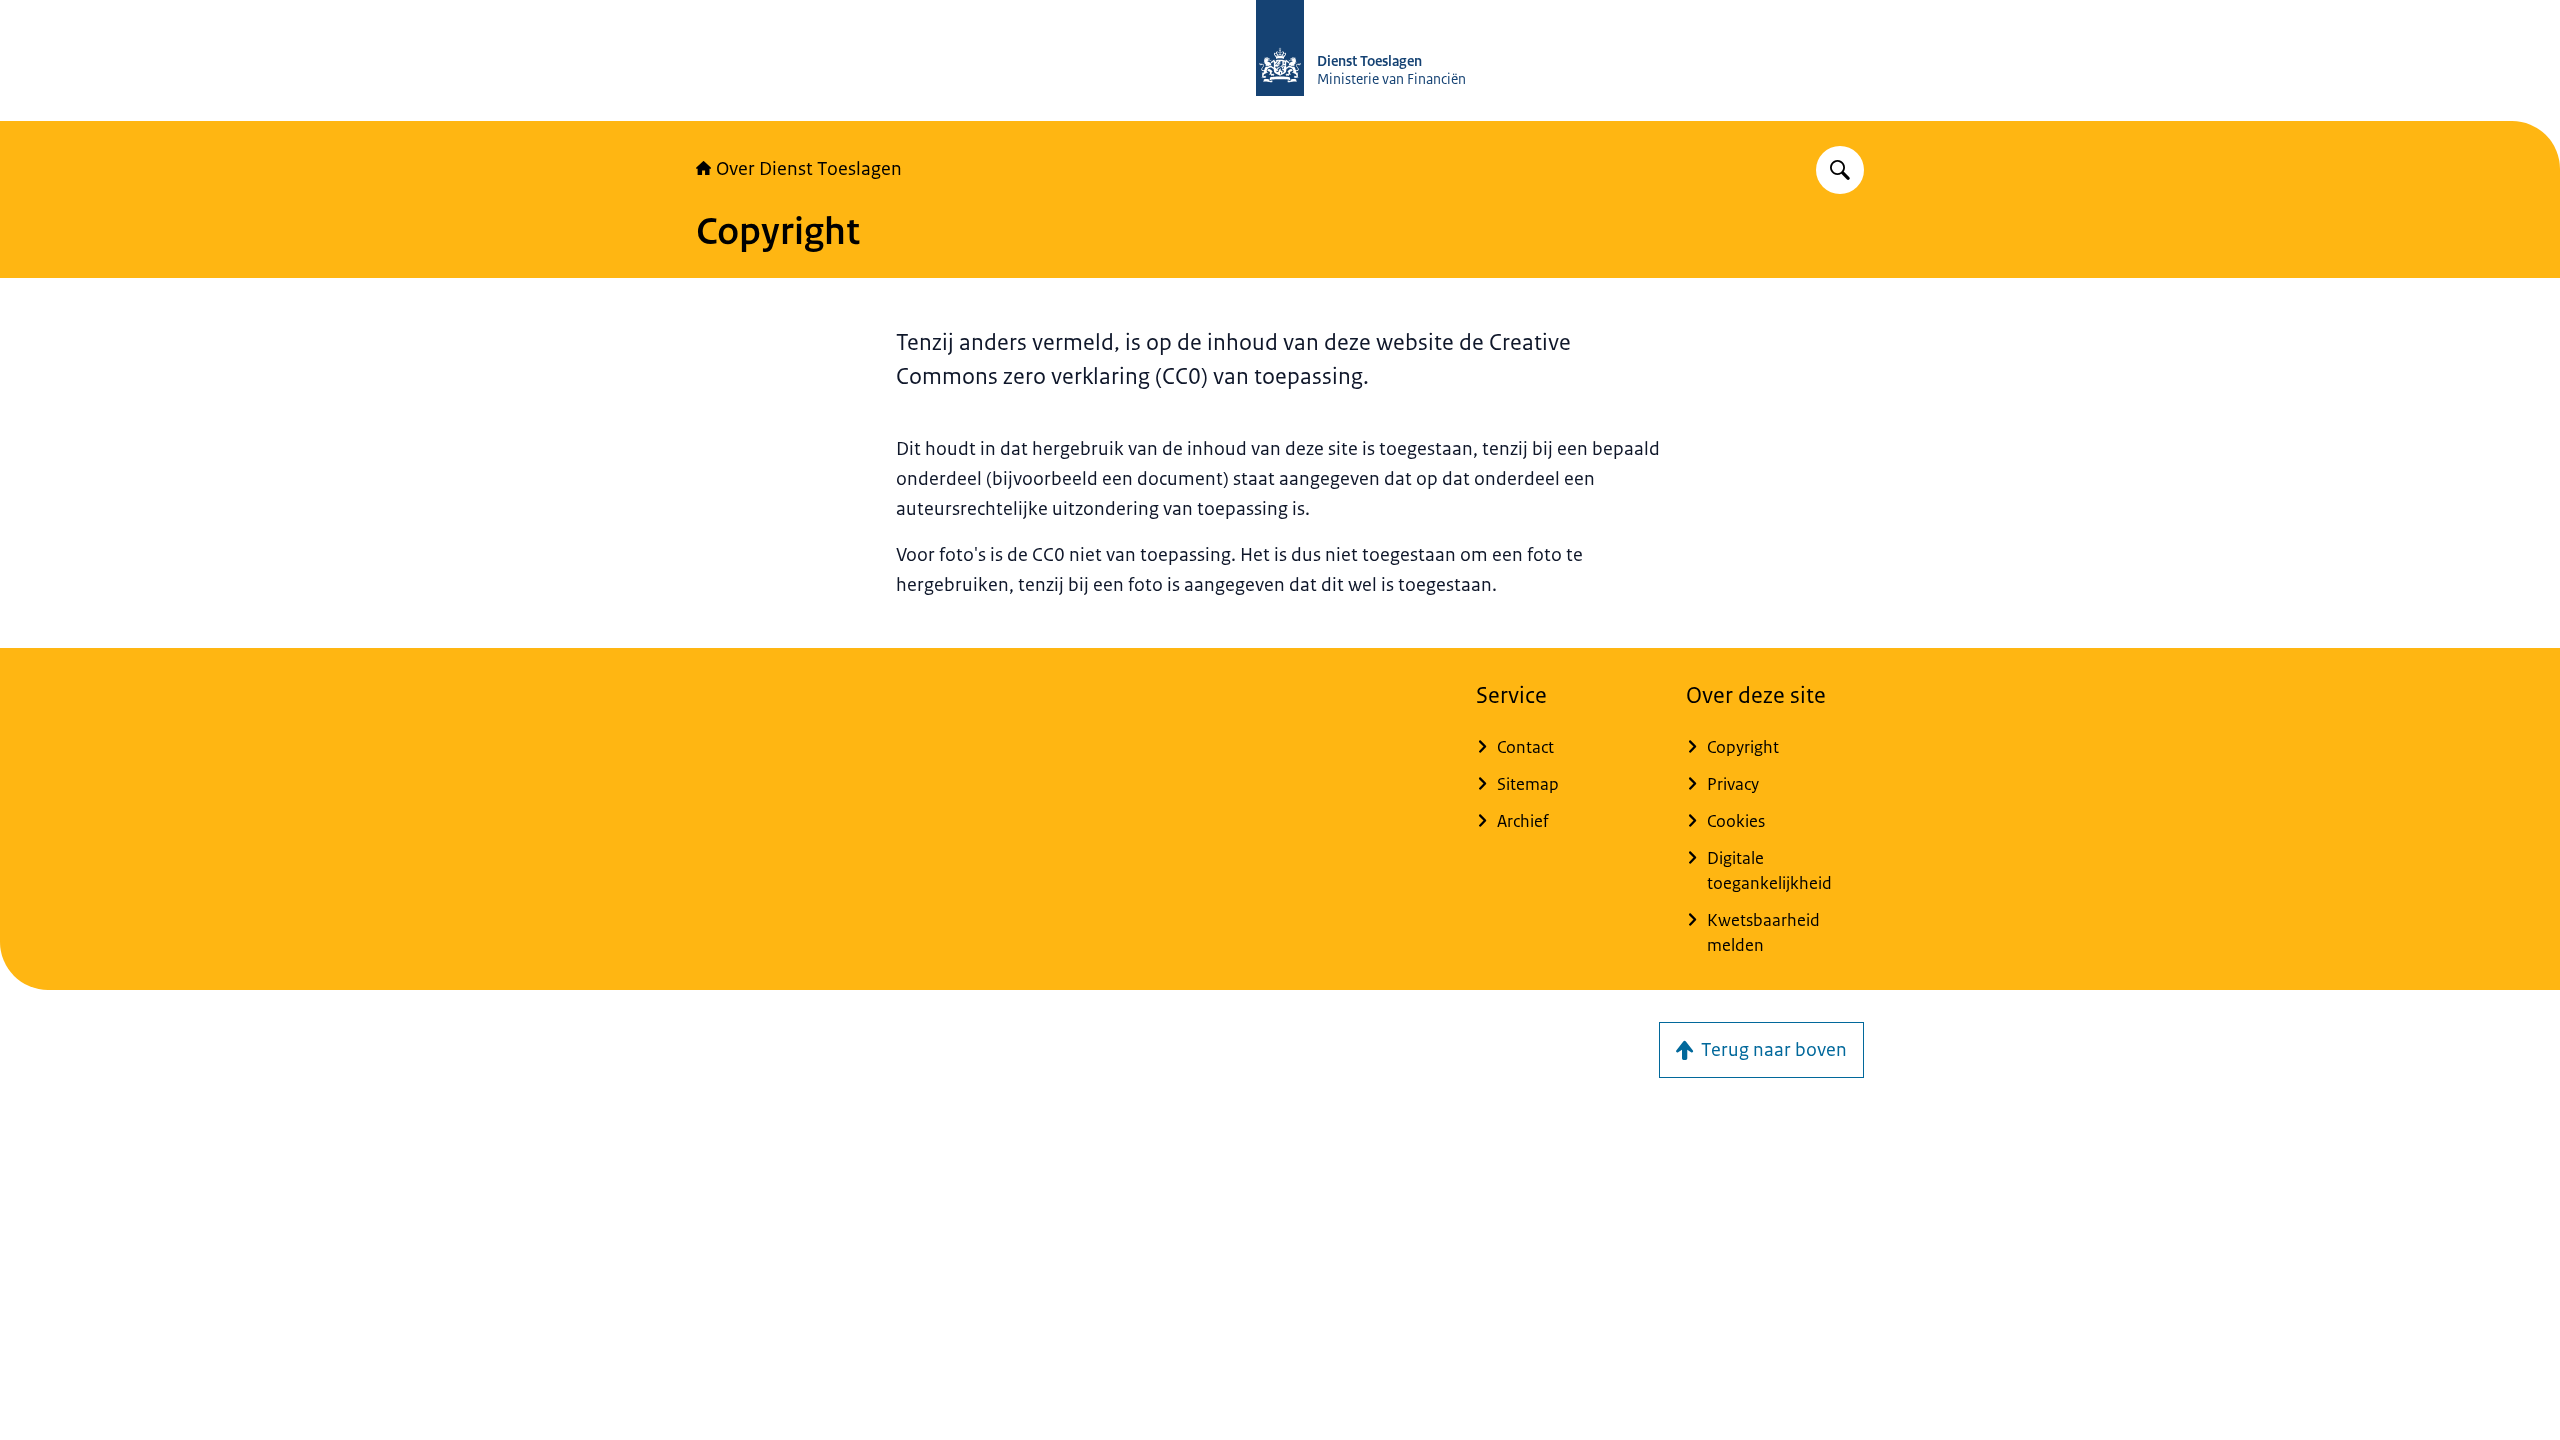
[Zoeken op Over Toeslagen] (1840, 170)
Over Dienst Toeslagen (809, 169)
